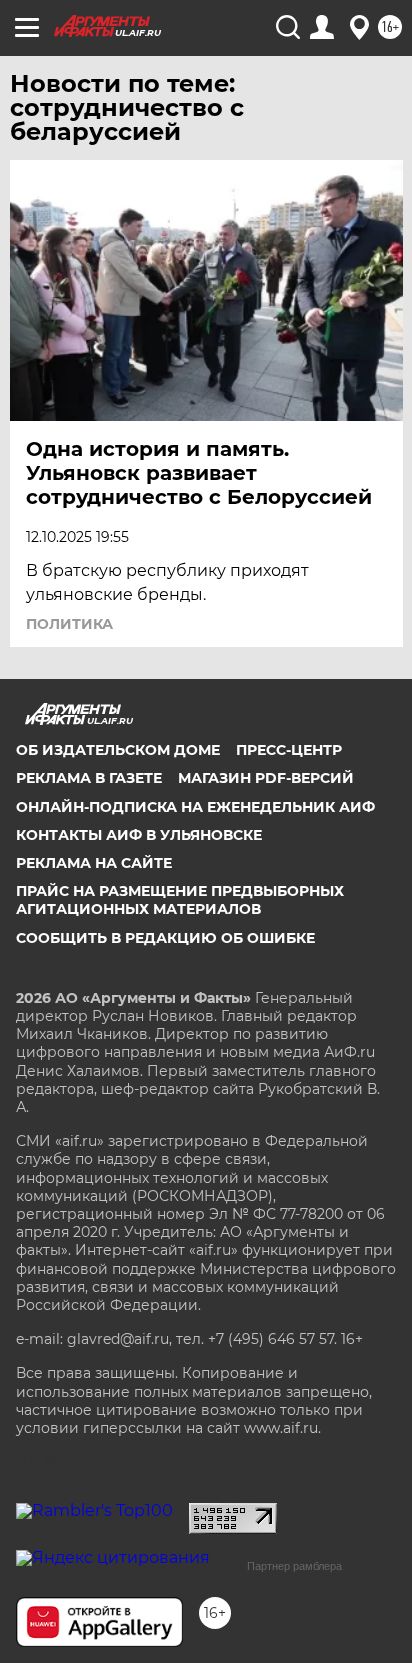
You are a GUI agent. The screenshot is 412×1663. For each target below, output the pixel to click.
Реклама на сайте (94, 863)
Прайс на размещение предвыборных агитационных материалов (180, 900)
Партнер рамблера (294, 1566)
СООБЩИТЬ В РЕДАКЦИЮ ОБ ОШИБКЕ (165, 938)
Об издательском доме (118, 750)
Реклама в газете (89, 778)
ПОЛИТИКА (69, 624)
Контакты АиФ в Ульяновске (139, 835)
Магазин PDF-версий (266, 778)
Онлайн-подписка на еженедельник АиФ (195, 807)
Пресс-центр (289, 750)
